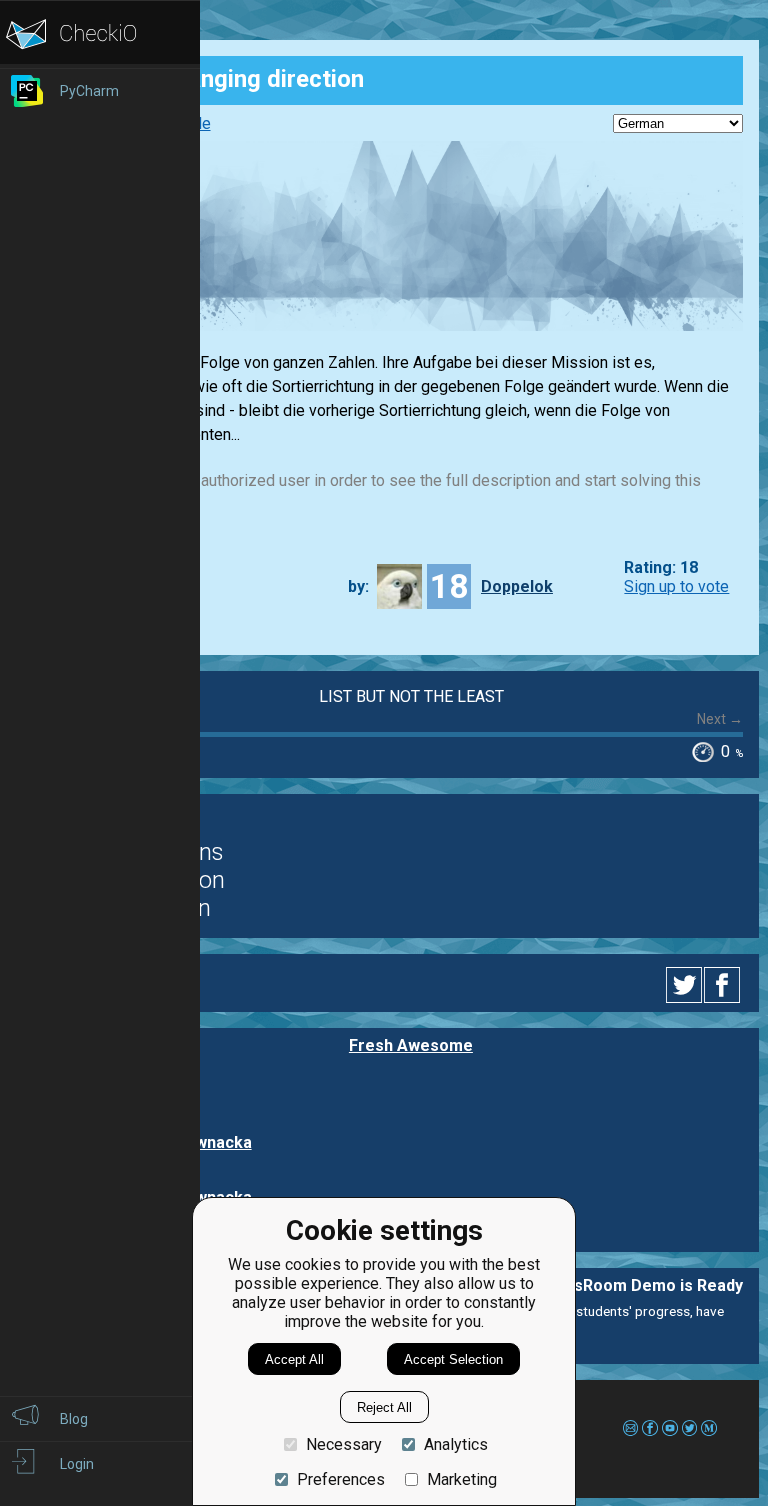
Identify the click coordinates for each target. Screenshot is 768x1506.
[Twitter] (685, 985)
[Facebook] (725, 985)
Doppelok (517, 586)
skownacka (209, 1142)
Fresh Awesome (411, 1045)
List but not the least (411, 696)
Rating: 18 (661, 567)
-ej (177, 1088)
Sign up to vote (676, 586)
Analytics (456, 1444)
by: (358, 586)
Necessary (344, 1444)
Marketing (462, 1479)
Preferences (341, 1479)
